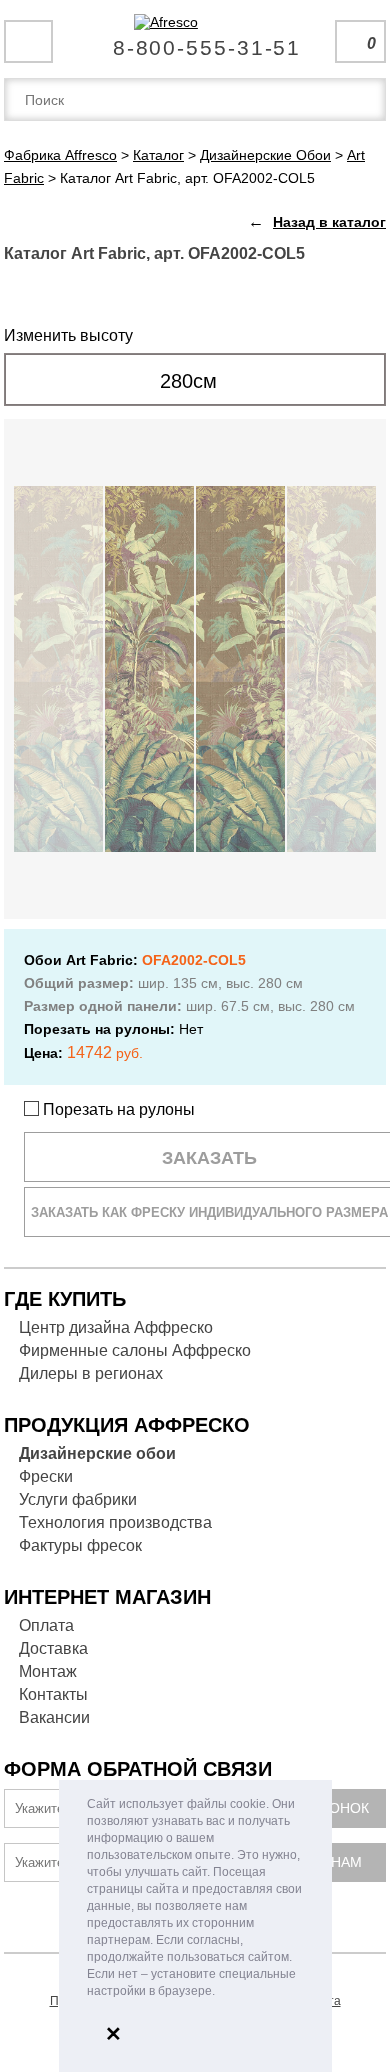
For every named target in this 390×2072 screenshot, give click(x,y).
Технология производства (115, 1522)
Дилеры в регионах (91, 1373)
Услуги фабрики (78, 1499)
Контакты (53, 1694)
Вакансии (54, 1717)
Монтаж (48, 1671)
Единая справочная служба (195, 40)
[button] (220, 1992)
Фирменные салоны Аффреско (135, 1350)
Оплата (46, 1625)
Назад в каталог (329, 222)
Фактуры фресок (80, 1545)
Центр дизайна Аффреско (116, 1327)
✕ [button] (113, 2034)
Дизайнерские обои (97, 1453)
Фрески (46, 1476)
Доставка (53, 1648)
